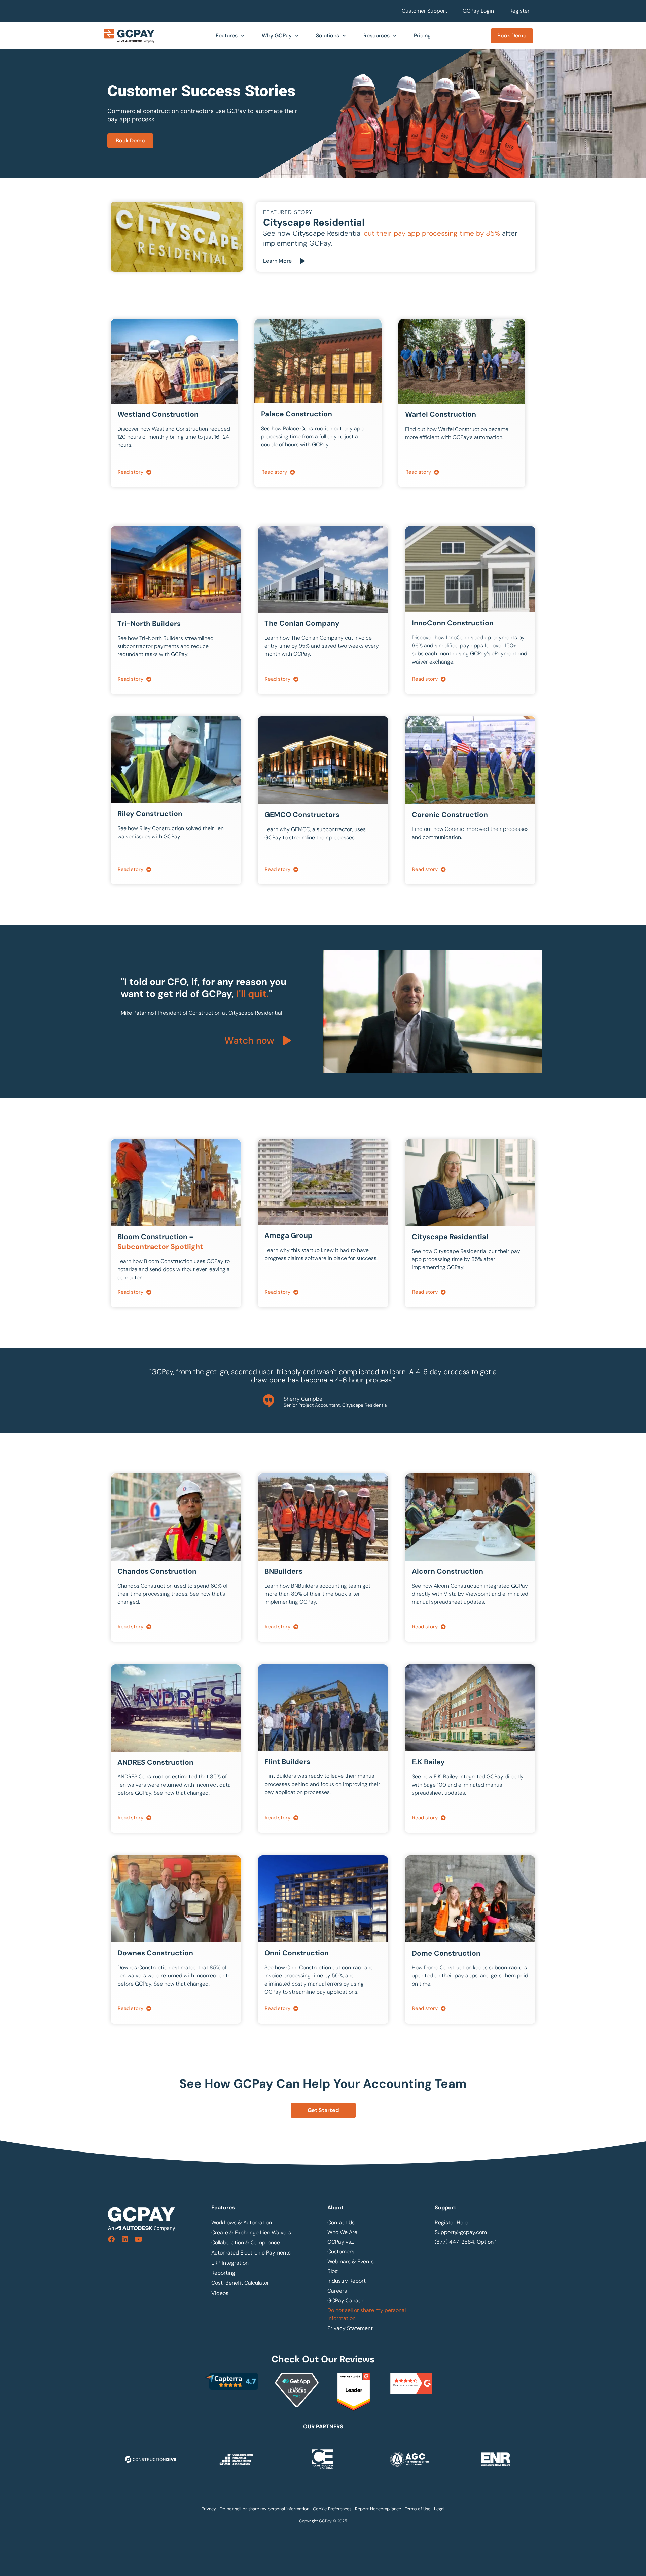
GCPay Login (478, 11)
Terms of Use (418, 2509)
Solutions (328, 36)
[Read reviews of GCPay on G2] (411, 2383)
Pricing (422, 36)
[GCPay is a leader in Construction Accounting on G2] (354, 2409)
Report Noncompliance (378, 2509)
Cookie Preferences (332, 2509)
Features (227, 36)
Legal (439, 2509)
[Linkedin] (125, 2239)
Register (519, 11)
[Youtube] (138, 2239)
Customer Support (424, 11)
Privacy (209, 2509)
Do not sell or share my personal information (367, 2314)
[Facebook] (111, 2239)
